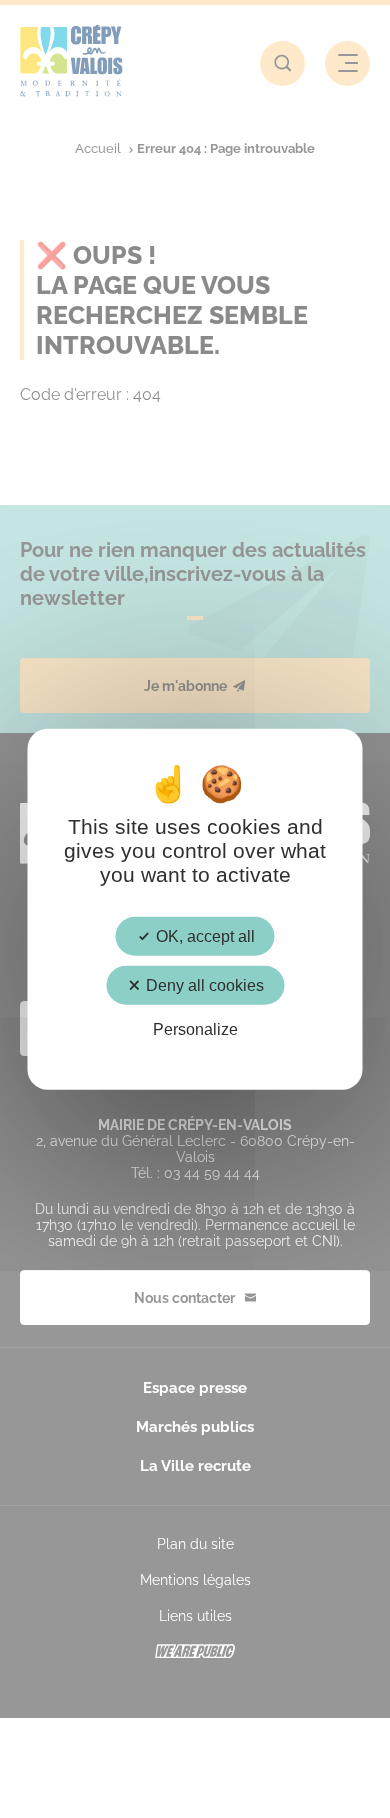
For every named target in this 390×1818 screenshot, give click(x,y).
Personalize (195, 1029)
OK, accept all (203, 936)
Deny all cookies (203, 985)
